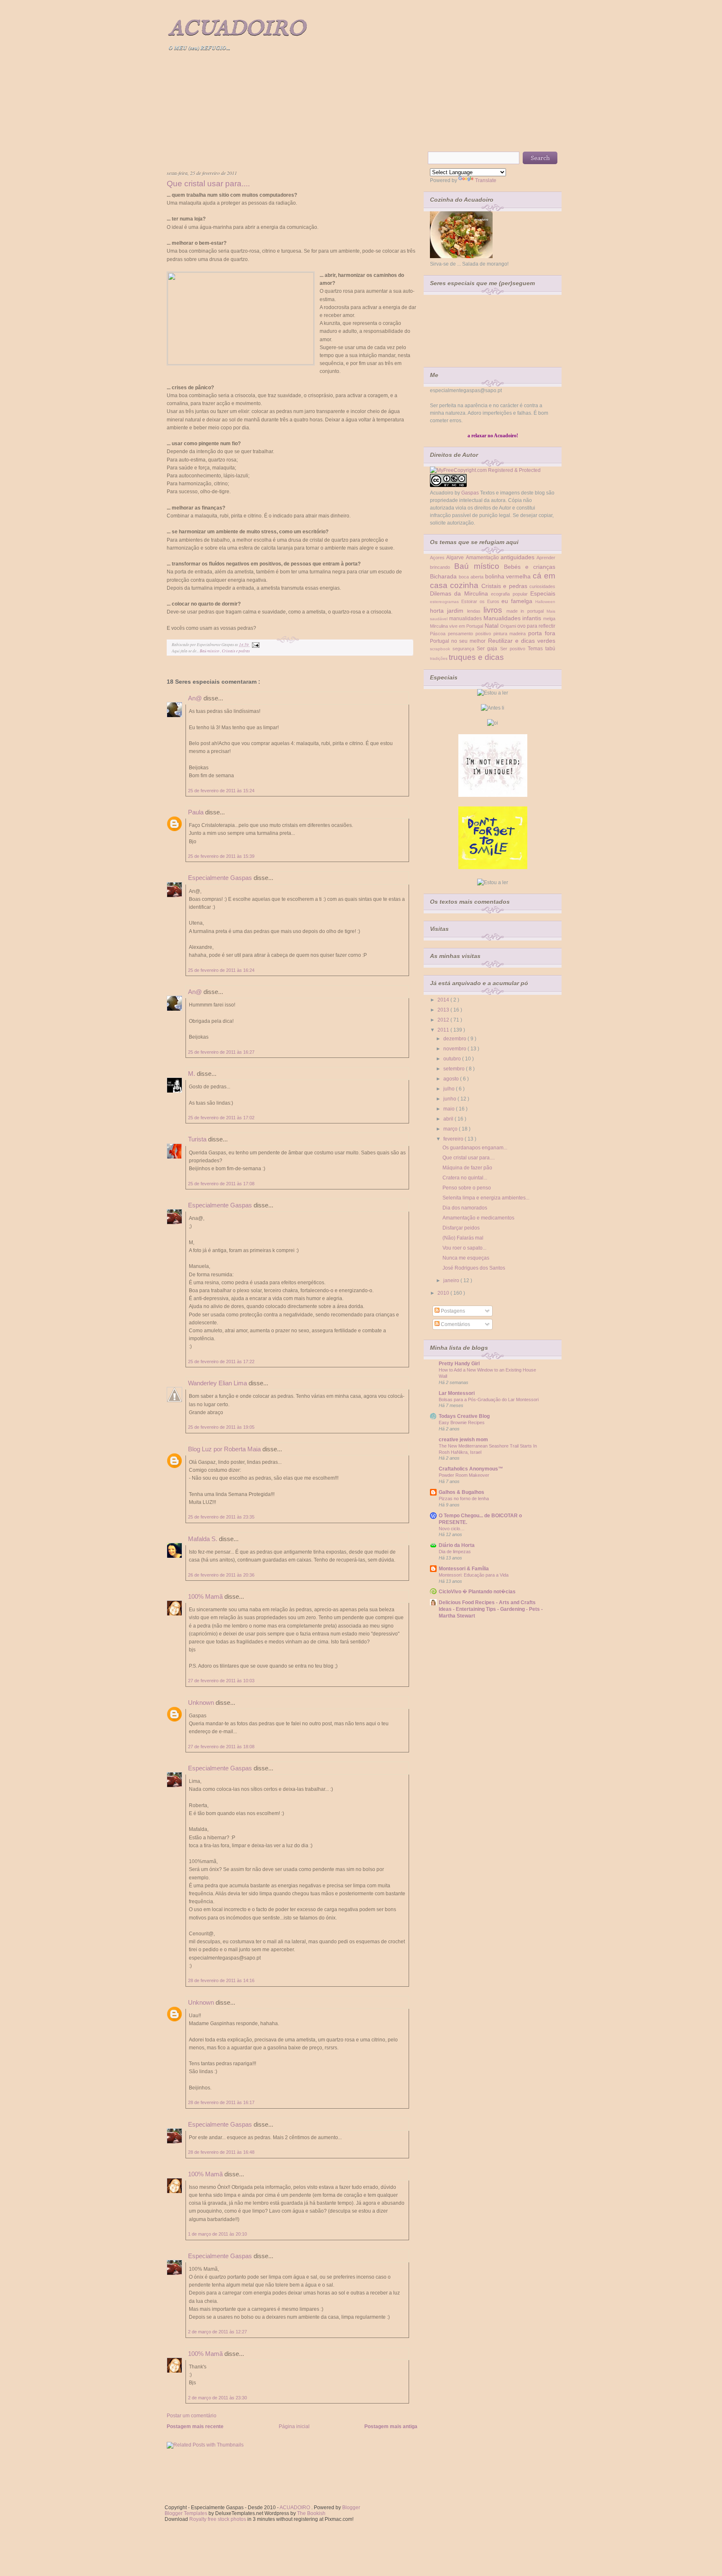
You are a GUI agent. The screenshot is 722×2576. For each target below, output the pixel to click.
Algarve (456, 558)
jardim (457, 611)
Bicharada (444, 576)
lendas (475, 611)
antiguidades (519, 557)
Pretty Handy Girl (459, 1364)
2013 (444, 1010)
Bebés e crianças (530, 567)
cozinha (465, 585)
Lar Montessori (457, 1393)
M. (192, 1074)
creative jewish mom (463, 1440)
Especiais (543, 593)
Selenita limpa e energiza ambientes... (486, 1198)
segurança (465, 649)
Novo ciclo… (452, 1529)
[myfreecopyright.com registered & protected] (485, 470)
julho (450, 1089)
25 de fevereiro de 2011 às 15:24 (221, 791)
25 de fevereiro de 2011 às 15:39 (221, 856)
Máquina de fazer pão (467, 1168)
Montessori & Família (464, 1569)
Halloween (545, 602)
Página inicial (294, 2426)
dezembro (455, 1039)
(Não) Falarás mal (463, 1238)
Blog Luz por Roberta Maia (225, 1449)
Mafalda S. (203, 1539)
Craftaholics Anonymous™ (471, 1469)
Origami (509, 626)
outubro (453, 1059)
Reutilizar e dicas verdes (522, 641)
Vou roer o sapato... (464, 1248)
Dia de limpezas (455, 1552)
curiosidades (542, 586)
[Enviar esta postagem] (255, 645)
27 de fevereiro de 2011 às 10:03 (221, 1681)
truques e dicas (476, 657)
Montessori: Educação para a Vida (474, 1575)
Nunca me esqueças (466, 1258)
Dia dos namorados (465, 1208)
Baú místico (210, 651)
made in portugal (526, 611)
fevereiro (454, 1139)
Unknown (202, 1703)
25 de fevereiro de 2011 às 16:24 (221, 970)
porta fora (542, 633)
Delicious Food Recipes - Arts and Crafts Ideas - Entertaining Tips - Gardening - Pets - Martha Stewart (491, 1609)
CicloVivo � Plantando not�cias (477, 1592)
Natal (492, 626)
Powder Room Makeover (464, 1475)
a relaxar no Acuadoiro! (493, 436)
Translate (486, 180)
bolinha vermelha (509, 576)
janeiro (452, 1280)
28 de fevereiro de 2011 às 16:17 (221, 2102)
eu (506, 601)
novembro (455, 1049)
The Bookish (311, 2513)
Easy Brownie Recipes (462, 1422)
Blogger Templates (187, 2513)
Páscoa (439, 634)
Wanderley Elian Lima (218, 1383)
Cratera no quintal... (465, 1178)
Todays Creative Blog (464, 1416)
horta (439, 611)
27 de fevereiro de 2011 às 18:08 (221, 1747)
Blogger (351, 2508)
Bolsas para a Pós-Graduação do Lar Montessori (489, 1400)
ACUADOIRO (237, 29)
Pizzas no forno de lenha (464, 1498)
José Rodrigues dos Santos (474, 1268)
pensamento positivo (471, 634)
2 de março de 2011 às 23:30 (217, 2398)
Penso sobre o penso (467, 1188)
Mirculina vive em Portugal (457, 626)
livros (495, 610)
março (451, 1129)
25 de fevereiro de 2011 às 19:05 (221, 1427)
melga (549, 619)
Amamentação (483, 558)
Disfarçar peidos (461, 1228)
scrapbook (441, 649)
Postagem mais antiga (391, 2426)
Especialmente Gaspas (221, 878)
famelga (523, 601)
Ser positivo (514, 649)
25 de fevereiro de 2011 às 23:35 (221, 1517)
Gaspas (470, 493)
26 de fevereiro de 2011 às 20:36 (221, 1575)
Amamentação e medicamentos (478, 1218)
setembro (455, 1069)
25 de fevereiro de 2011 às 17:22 (221, 1362)
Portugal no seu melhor (459, 641)
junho (450, 1099)
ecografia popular (511, 594)
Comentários (455, 1324)
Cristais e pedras (236, 651)
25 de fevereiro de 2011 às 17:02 (221, 1118)
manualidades (466, 619)
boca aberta (472, 577)
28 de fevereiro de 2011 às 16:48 (221, 2152)
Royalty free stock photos (218, 2519)
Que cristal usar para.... (208, 184)
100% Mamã (206, 1596)
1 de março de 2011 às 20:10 (217, 2234)
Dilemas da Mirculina (460, 593)
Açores (438, 558)
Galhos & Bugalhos (461, 1492)
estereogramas (446, 602)
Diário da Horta (457, 1545)
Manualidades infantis (514, 618)
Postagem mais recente (195, 2426)
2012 (444, 1020)
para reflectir (541, 626)
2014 (444, 1000)
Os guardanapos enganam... (475, 1148)
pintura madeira (511, 634)
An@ (196, 698)
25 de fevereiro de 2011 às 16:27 (221, 1052)
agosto (452, 1079)
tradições (439, 658)
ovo (522, 626)
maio (450, 1109)
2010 (444, 1293)
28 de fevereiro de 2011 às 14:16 (221, 1980)
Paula (197, 812)
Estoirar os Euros (482, 601)
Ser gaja (488, 649)
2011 (444, 1030)
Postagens (452, 1311)
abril (449, 1119)
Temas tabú (541, 649)
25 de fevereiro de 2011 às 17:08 (221, 1184)
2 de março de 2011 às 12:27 (217, 2332)
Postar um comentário (192, 2416)
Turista (198, 1139)
